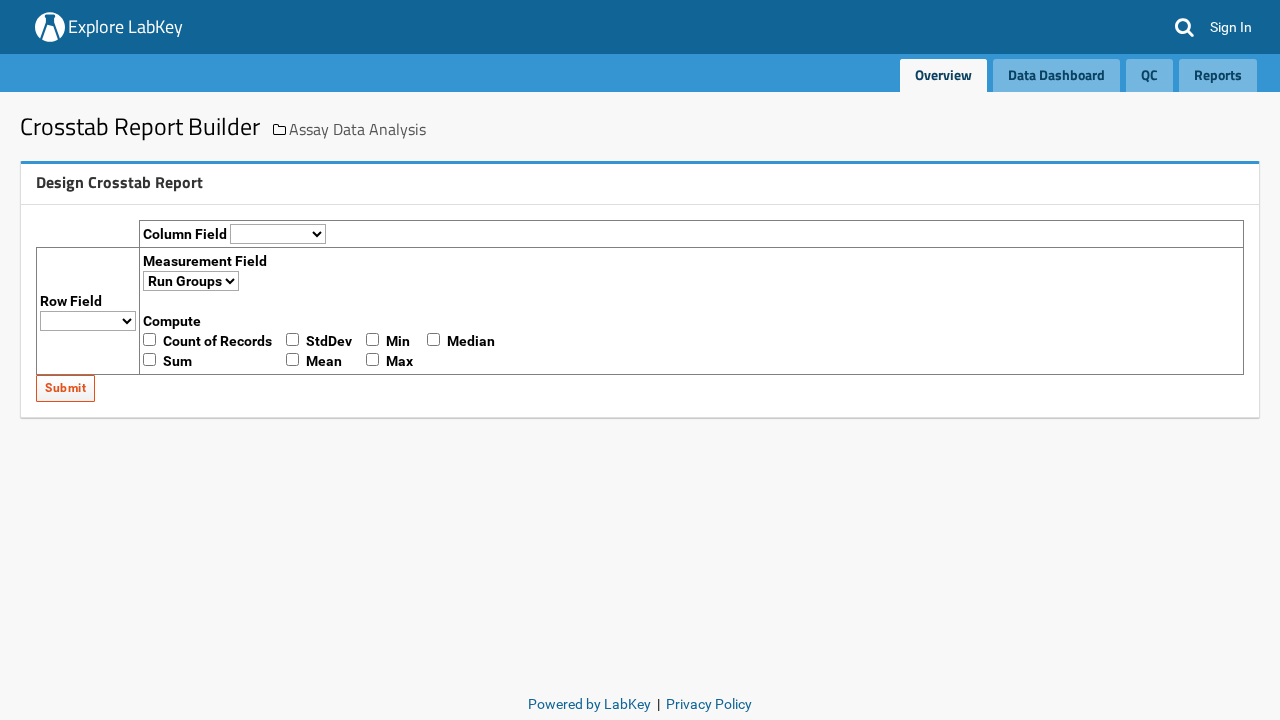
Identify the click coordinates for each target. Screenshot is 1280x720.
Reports (1218, 74)
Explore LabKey (125, 26)
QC (1149, 74)
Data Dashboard (1056, 74)
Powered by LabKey (589, 704)
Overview (943, 74)
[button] (1184, 27)
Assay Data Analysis (357, 129)
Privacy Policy (709, 704)
